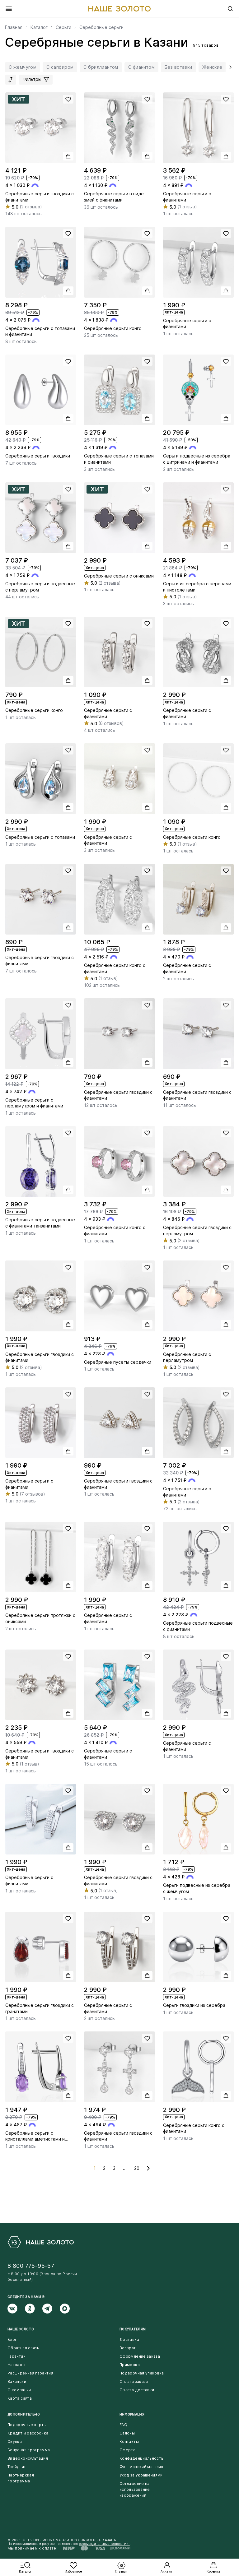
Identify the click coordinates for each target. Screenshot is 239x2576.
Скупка (15, 2441)
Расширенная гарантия (30, 2373)
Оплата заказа (134, 2381)
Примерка (130, 2365)
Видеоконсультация (28, 2458)
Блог (12, 2339)
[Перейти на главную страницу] (119, 9)
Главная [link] (14, 27)
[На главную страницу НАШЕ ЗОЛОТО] (41, 2242)
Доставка (129, 2339)
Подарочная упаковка (142, 2373)
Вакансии (17, 2381)
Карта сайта (20, 2398)
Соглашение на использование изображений (135, 2489)
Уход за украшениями (141, 2475)
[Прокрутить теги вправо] (229, 67)
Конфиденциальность (141, 2458)
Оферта (127, 2450)
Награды (16, 2365)
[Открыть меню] (9, 9)
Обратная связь (23, 2348)
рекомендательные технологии (104, 2544)
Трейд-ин (17, 2467)
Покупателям (133, 2329)
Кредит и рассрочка (28, 2433)
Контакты (129, 2441)
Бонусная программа (29, 2450)
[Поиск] (230, 9)
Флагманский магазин (141, 2467)
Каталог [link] (39, 27)
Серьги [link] (63, 27)
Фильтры (33, 79)
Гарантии (16, 2356)
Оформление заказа (140, 2356)
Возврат (128, 2348)
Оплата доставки (137, 2390)
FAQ (123, 2425)
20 (137, 2168)
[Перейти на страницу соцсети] (16, 2309)
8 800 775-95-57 (31, 2266)
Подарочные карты (27, 2425)
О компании (19, 2390)
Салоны (127, 2433)
